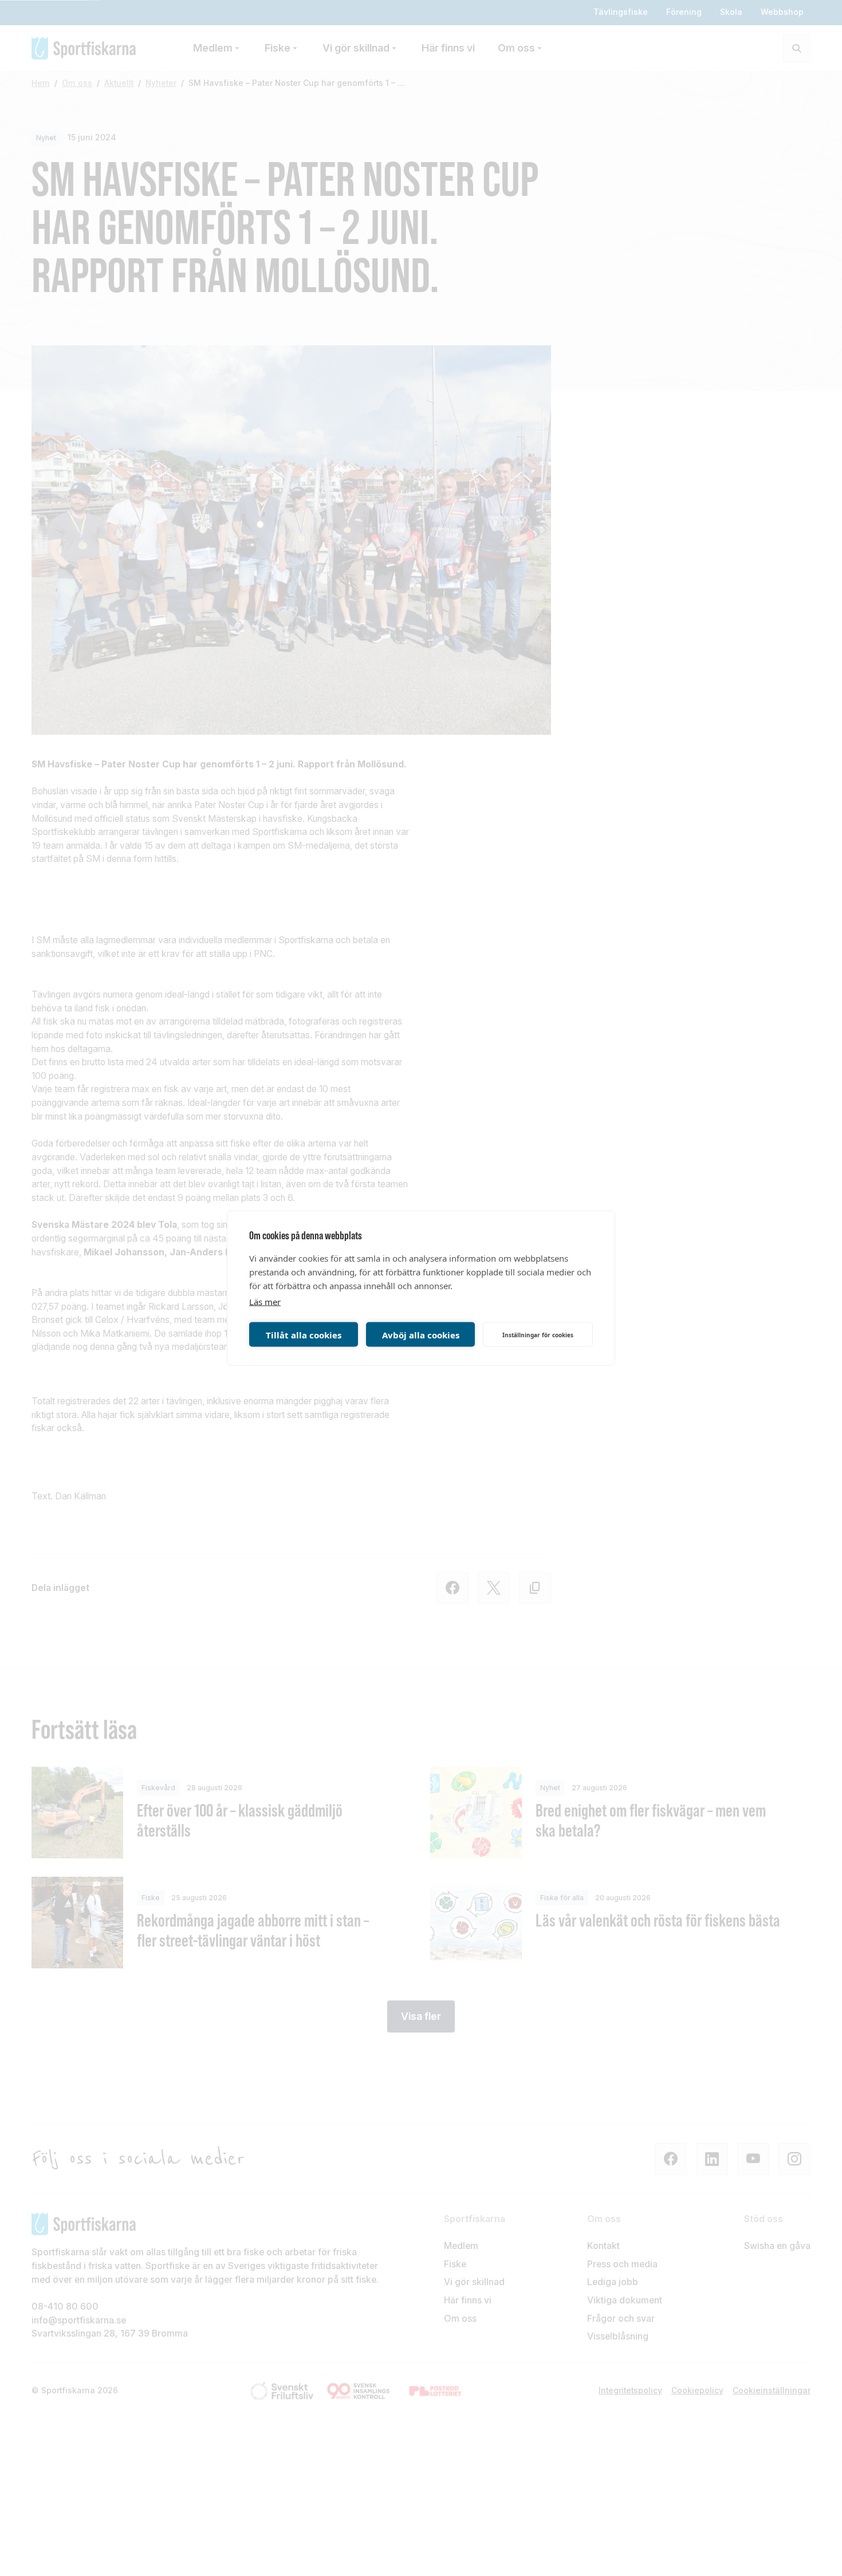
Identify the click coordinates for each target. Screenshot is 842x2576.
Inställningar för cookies (538, 1334)
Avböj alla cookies (421, 1334)
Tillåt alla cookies (304, 1334)
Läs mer (265, 1302)
